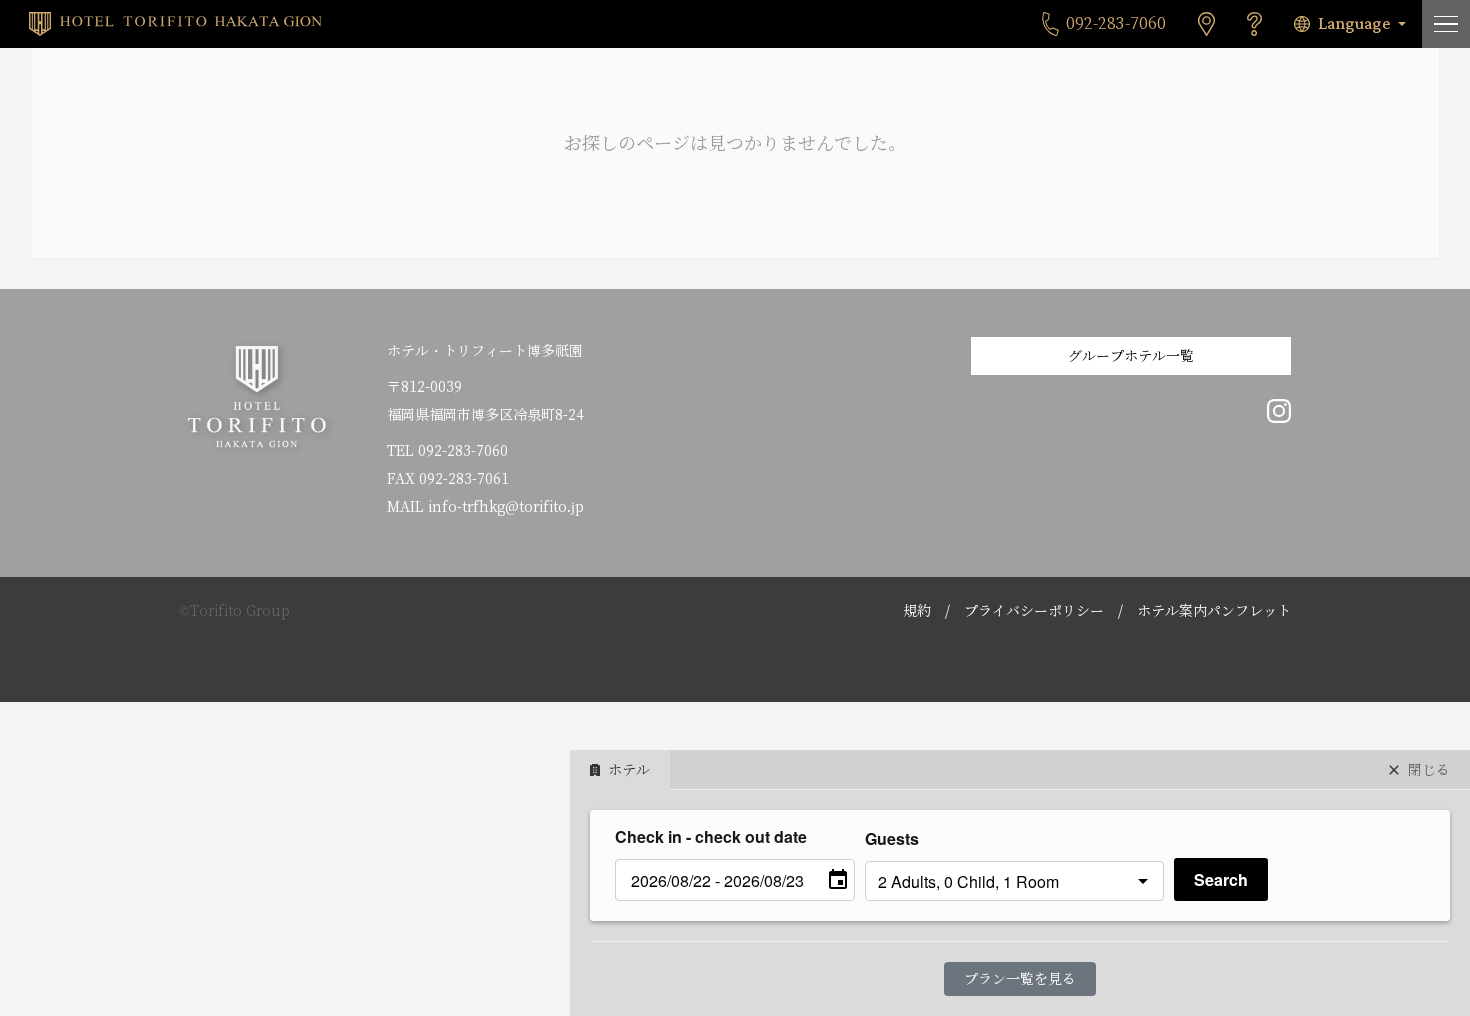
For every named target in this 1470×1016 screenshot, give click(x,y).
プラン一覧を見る (1020, 979)
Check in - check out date (711, 836)
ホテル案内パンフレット (1214, 611)
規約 (917, 611)
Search (1221, 879)
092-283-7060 (463, 451)
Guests (892, 838)
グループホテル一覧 (1131, 356)
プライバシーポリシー (1034, 611)
